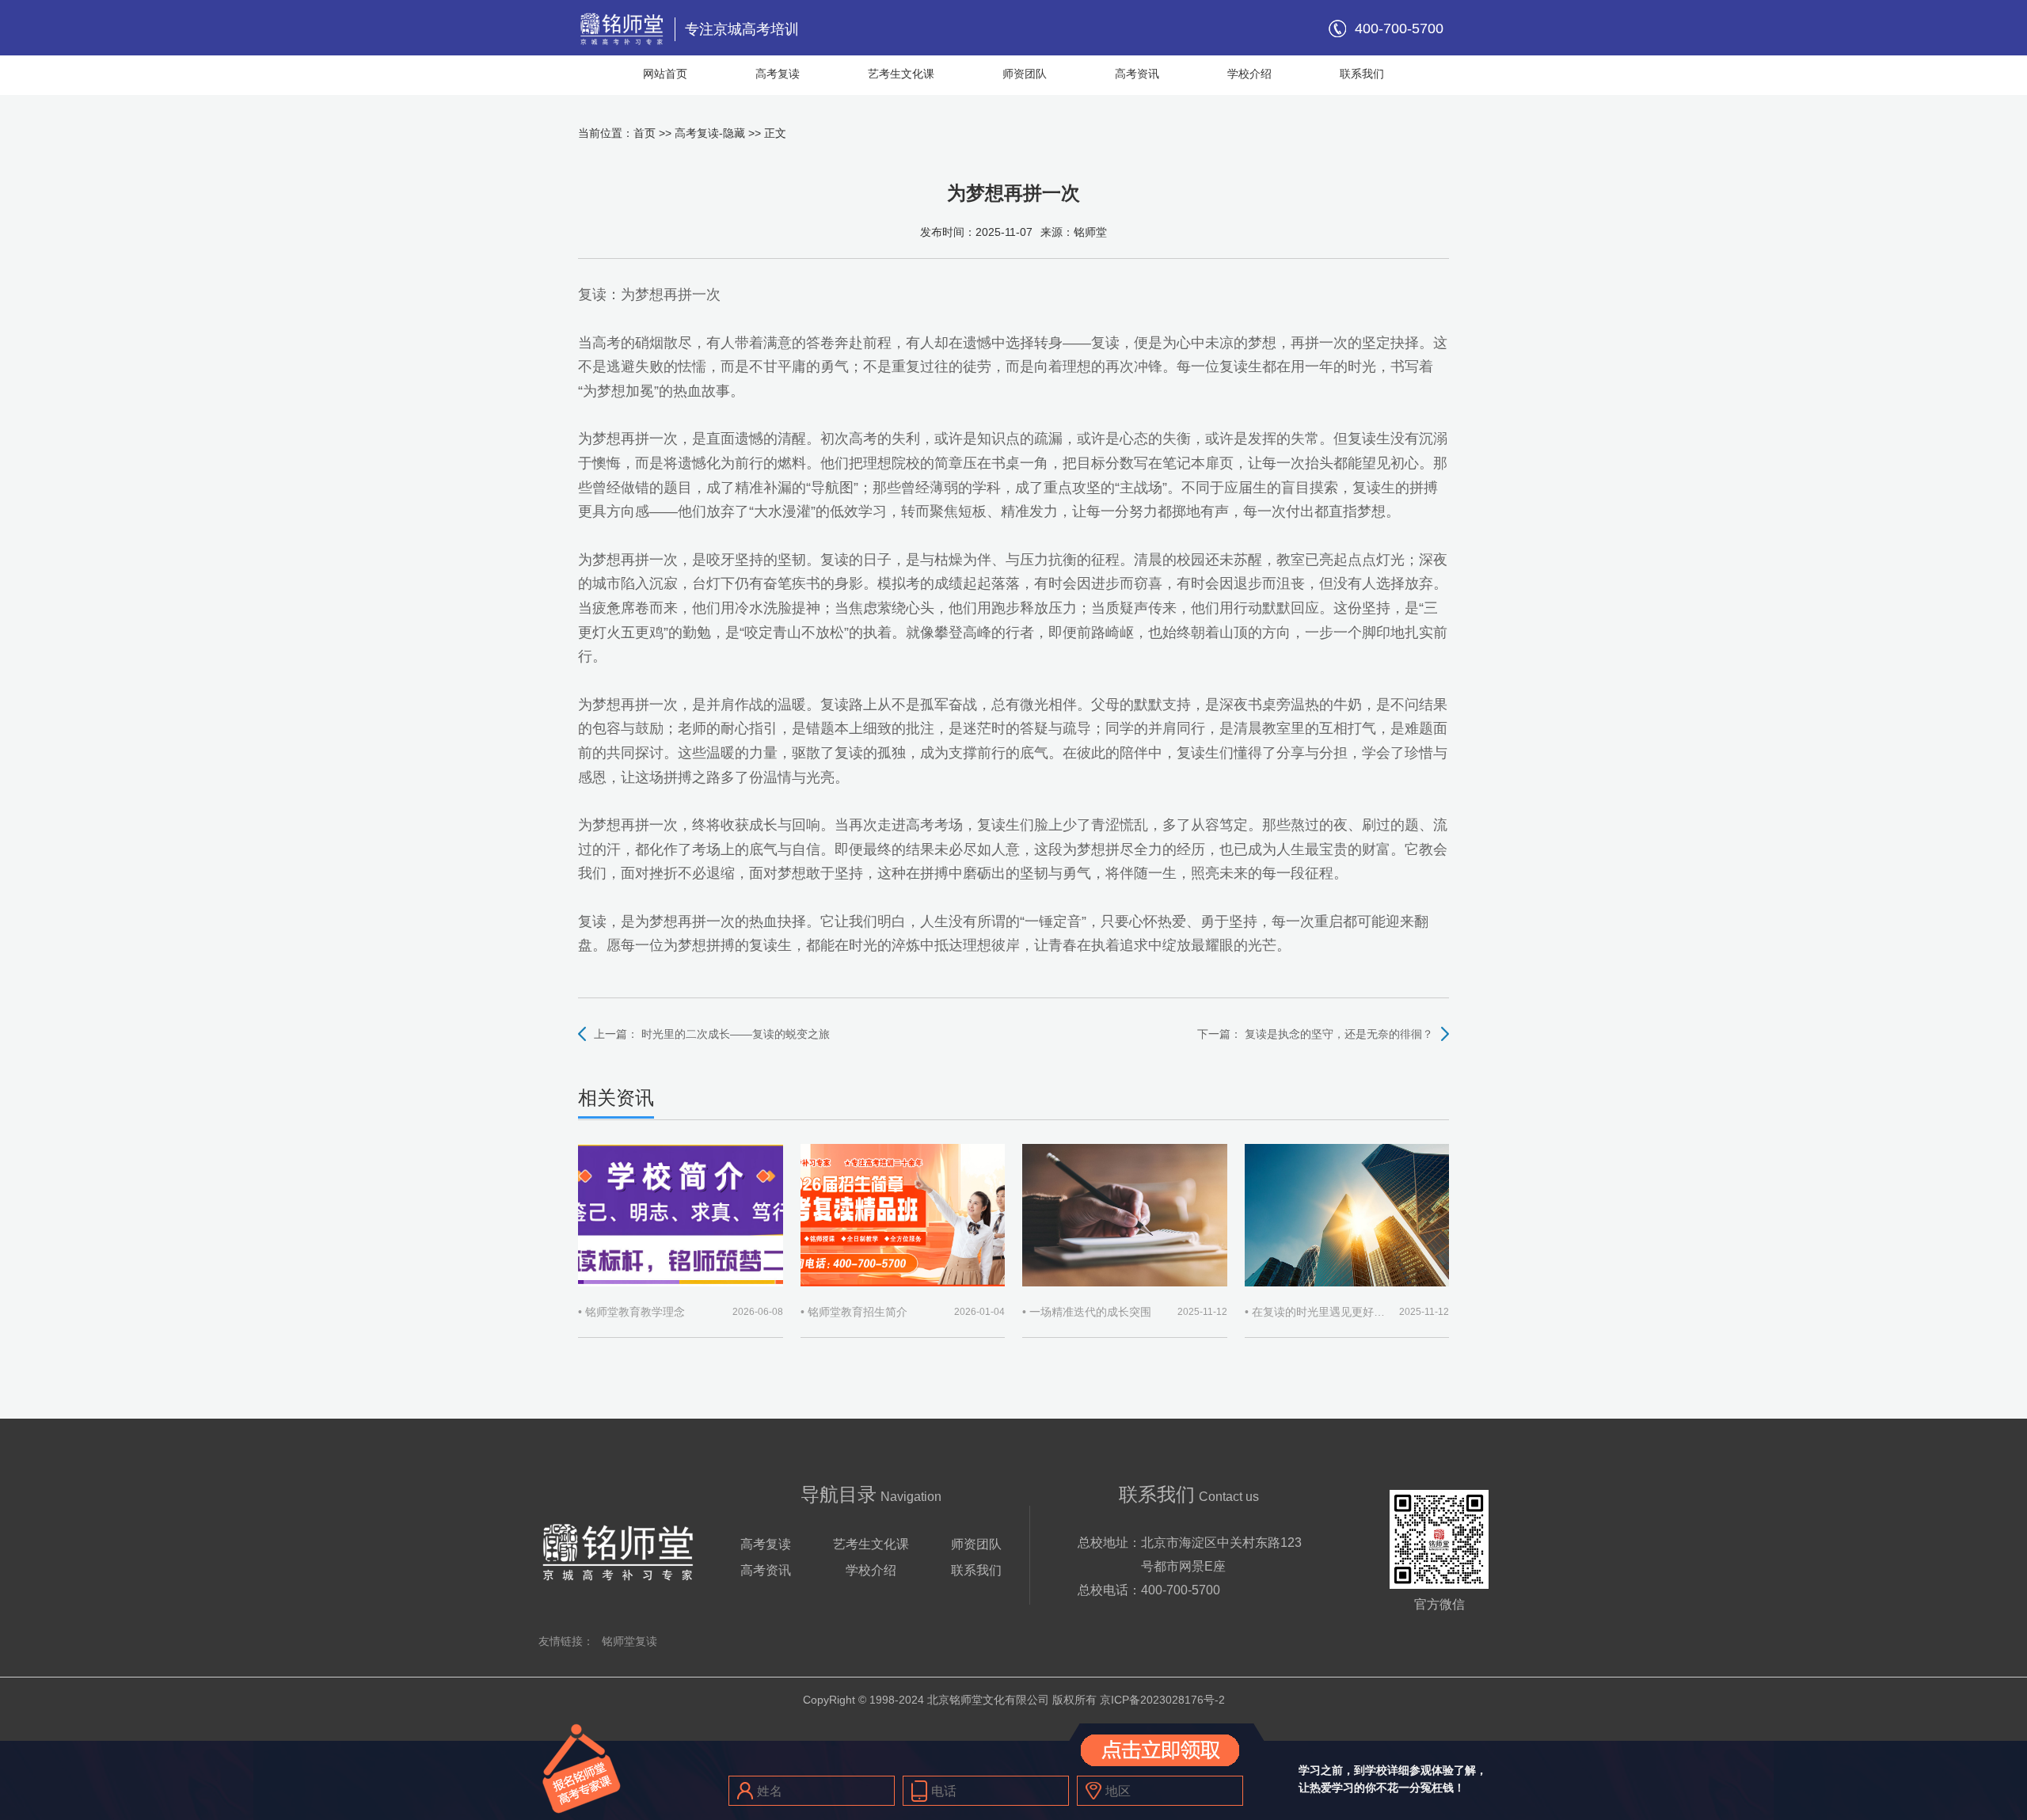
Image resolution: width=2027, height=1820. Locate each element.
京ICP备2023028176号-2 (1162, 1700)
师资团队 (1025, 74)
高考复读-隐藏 (710, 133)
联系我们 (1362, 74)
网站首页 (665, 74)
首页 (645, 133)
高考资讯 (1137, 74)
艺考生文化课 (901, 74)
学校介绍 (1249, 74)
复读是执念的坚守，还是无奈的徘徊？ (1339, 1034)
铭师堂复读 (629, 1641)
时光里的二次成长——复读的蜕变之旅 (736, 1034)
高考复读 (778, 74)
